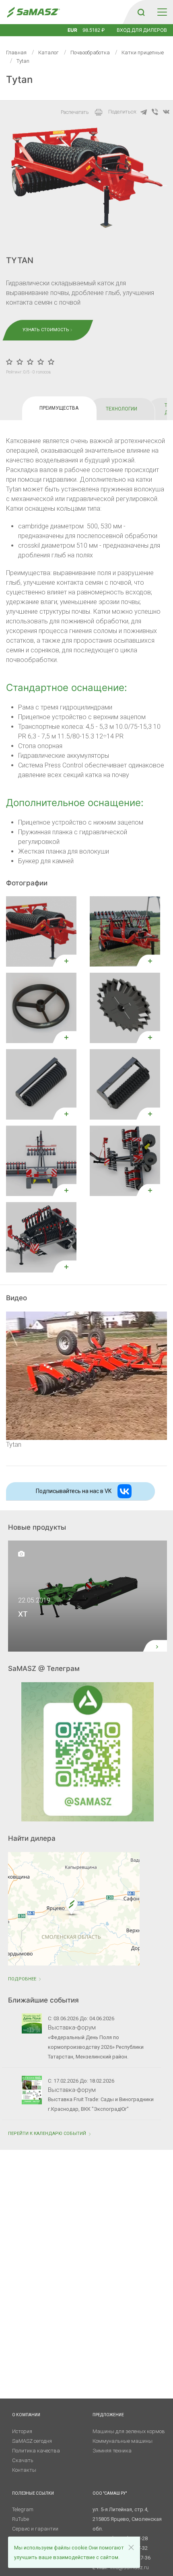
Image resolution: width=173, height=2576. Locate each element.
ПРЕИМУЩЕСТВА (59, 408)
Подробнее (23, 1979)
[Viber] (155, 112)
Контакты (24, 2470)
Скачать (23, 2460)
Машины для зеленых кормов (129, 2431)
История (22, 2431)
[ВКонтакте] (166, 112)
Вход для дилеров (142, 30)
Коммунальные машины (123, 2441)
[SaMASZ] (33, 12)
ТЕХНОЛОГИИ (122, 409)
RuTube (21, 2519)
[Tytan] (86, 1375)
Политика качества (36, 2451)
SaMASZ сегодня (32, 2441)
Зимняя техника (112, 2451)
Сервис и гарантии (35, 2529)
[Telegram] (144, 112)
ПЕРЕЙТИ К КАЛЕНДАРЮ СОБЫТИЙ (48, 2134)
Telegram (23, 2509)
